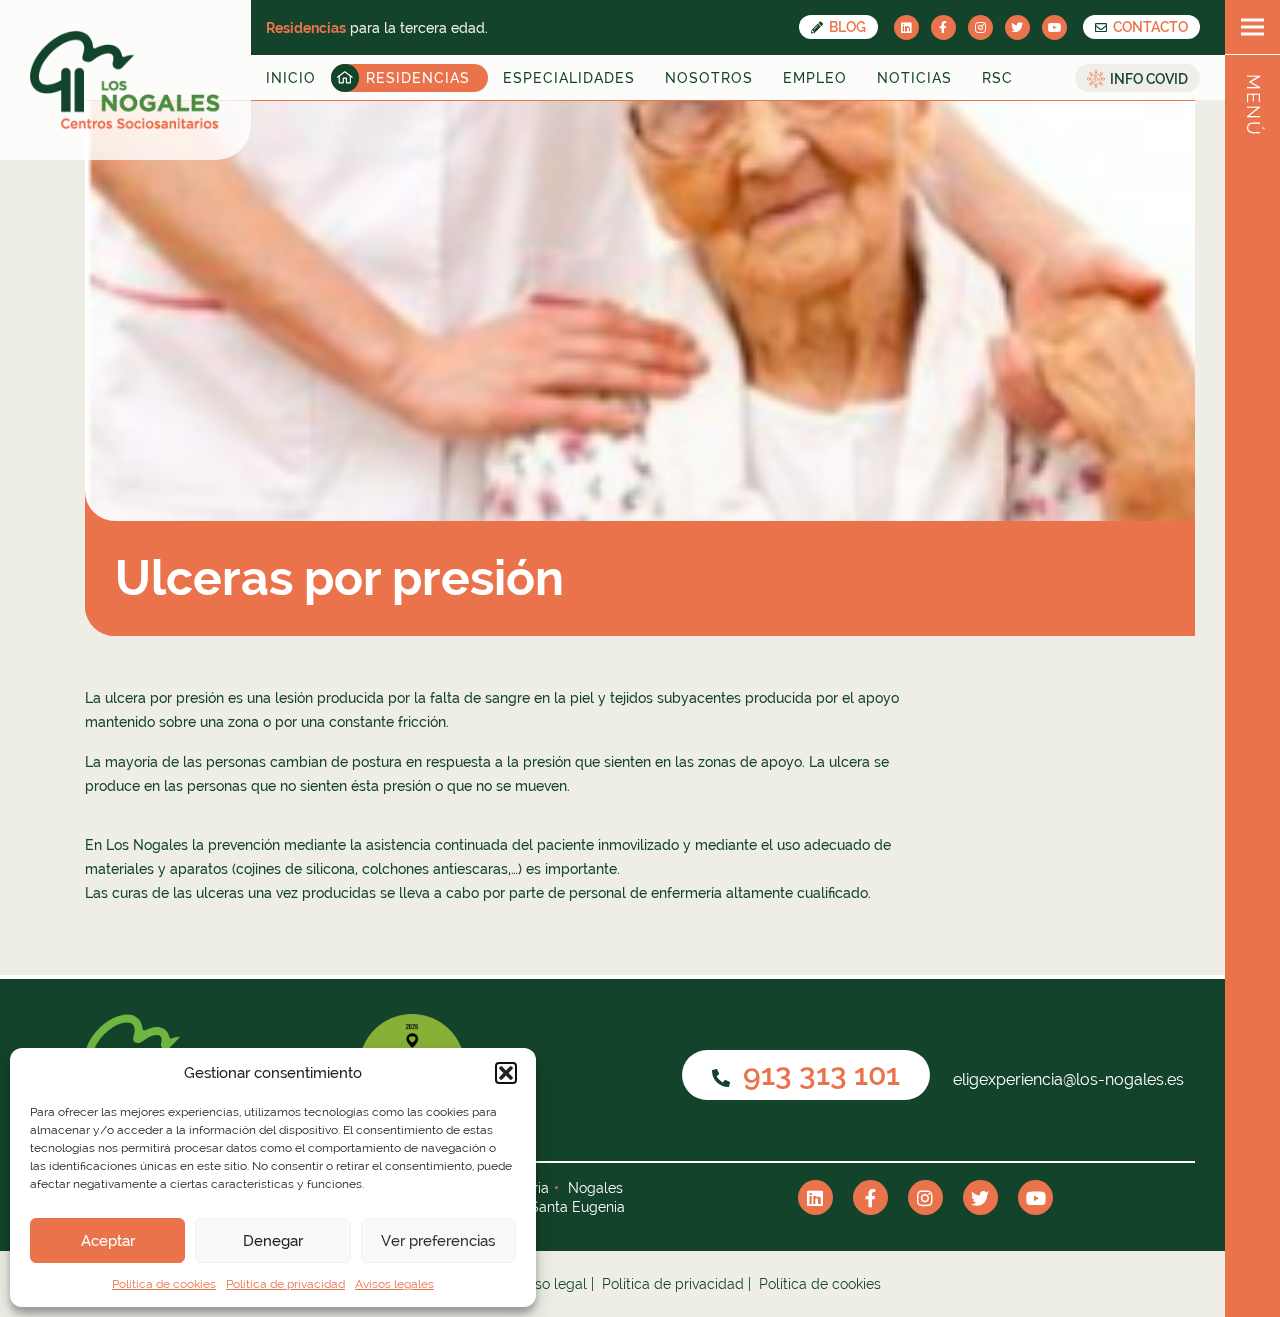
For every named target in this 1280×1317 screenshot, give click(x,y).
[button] (506, 1073)
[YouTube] (1054, 27)
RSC (997, 78)
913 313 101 (818, 1074)
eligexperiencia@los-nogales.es (1066, 1079)
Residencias (418, 78)
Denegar (273, 1241)
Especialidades (569, 78)
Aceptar (108, 1241)
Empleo (815, 78)
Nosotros (709, 78)
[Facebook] (943, 27)
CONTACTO (1149, 27)
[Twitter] (1017, 27)
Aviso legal (551, 1284)
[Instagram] (980, 27)
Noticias (914, 78)
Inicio (291, 78)
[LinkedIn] (906, 27)
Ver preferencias (438, 1241)
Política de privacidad (285, 1284)
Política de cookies (164, 1284)
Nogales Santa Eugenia (548, 1207)
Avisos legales (394, 1284)
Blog (846, 27)
